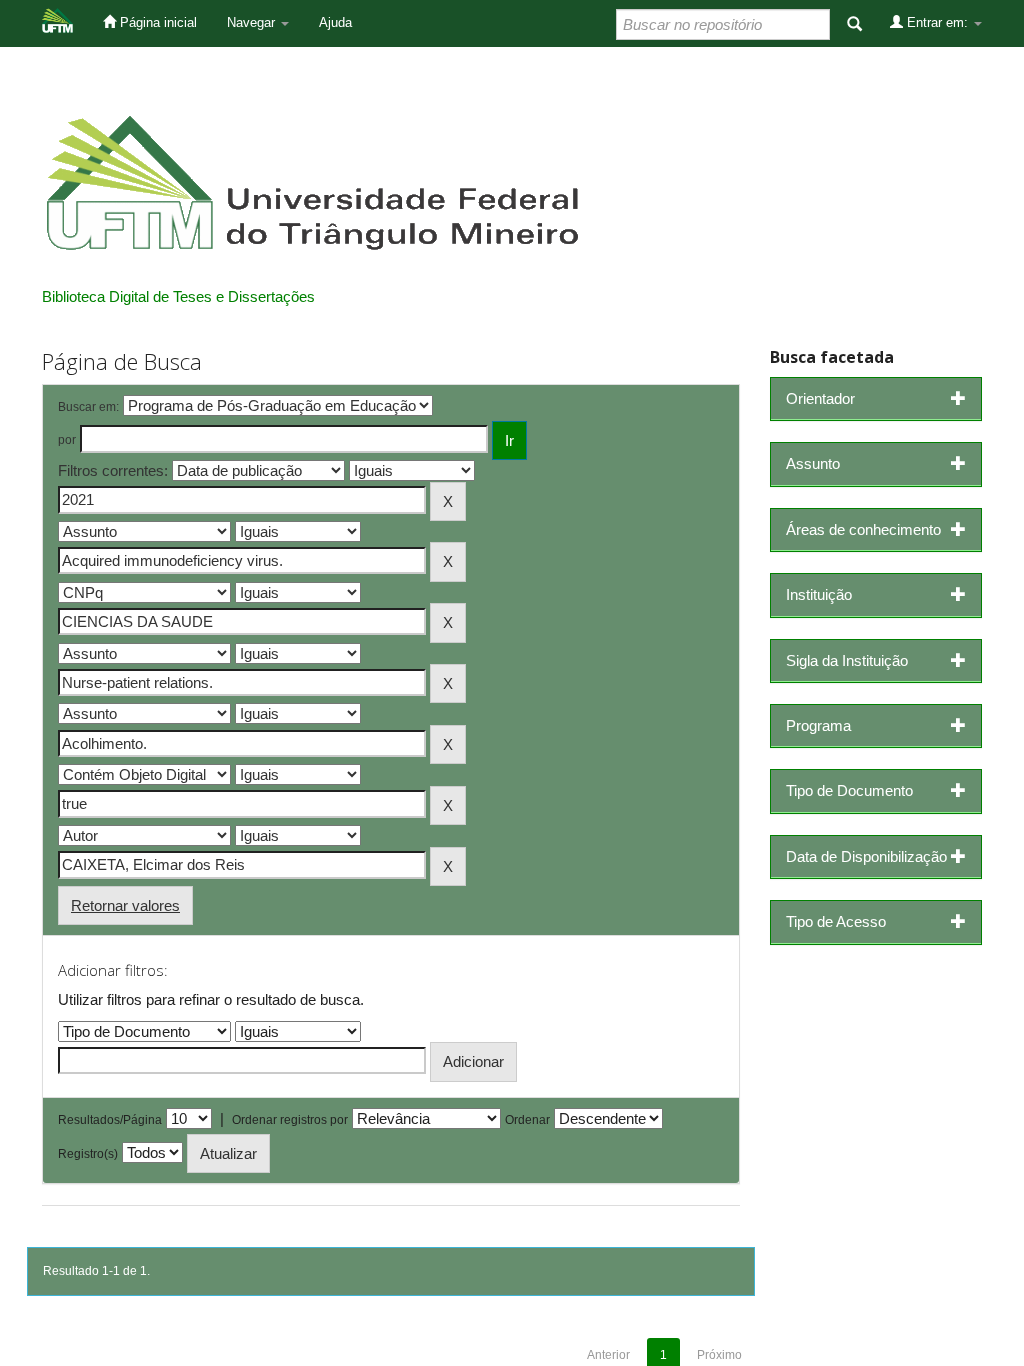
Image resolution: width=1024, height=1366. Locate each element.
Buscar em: (88, 407)
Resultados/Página (110, 1120)
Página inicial (156, 22)
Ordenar (527, 1120)
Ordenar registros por (290, 1120)
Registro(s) (88, 1154)
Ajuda (335, 22)
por (67, 440)
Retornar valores (125, 905)
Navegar (253, 22)
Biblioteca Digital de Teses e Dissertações (178, 296)
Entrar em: (937, 22)
